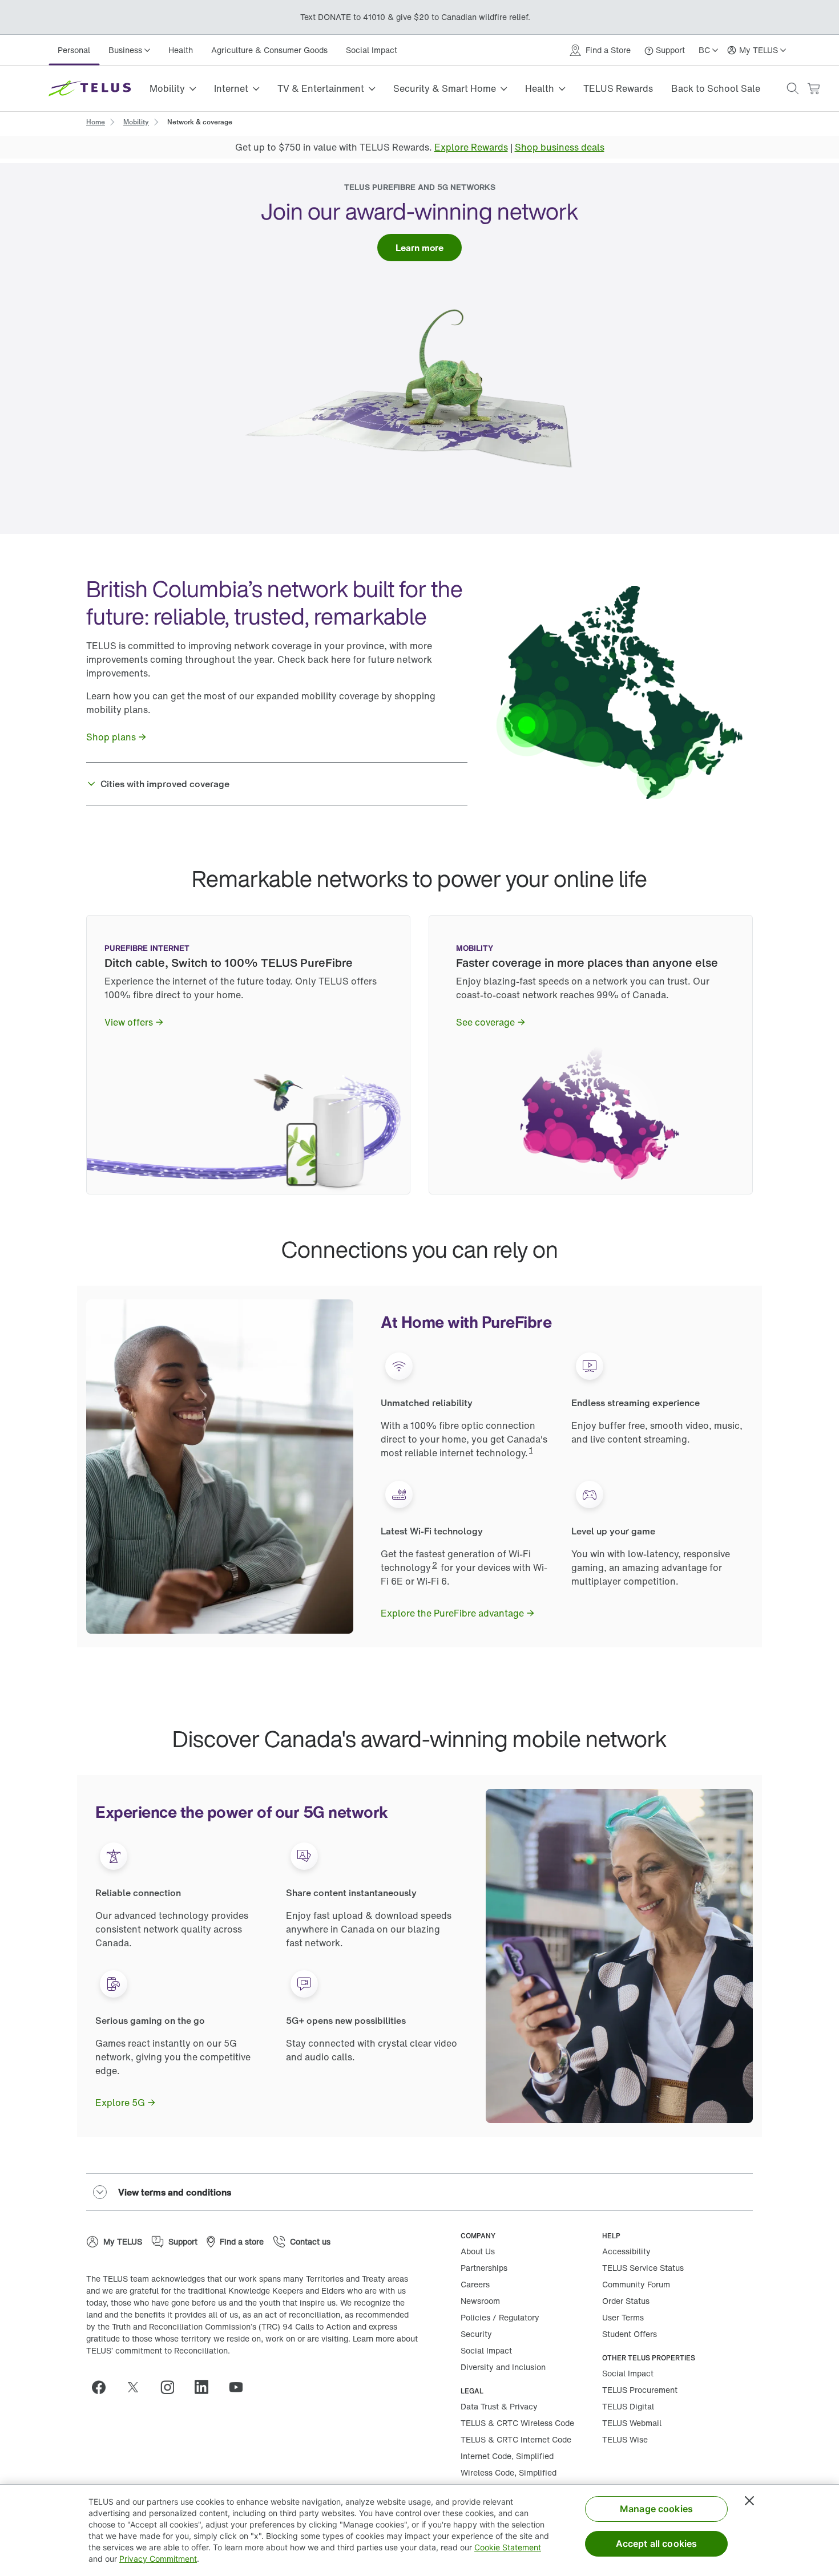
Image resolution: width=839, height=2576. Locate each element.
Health (181, 50)
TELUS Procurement (640, 2390)
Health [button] (540, 88)
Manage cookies (656, 2509)
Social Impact (372, 50)
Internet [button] (231, 88)
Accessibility (626, 2251)
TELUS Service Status (643, 2268)
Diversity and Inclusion (503, 2367)
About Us (478, 2251)
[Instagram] (172, 2387)
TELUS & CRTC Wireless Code (517, 2423)
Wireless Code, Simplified (509, 2472)
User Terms (623, 2317)
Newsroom (480, 2301)
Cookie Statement (508, 2547)
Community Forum (636, 2284)
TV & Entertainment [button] (321, 88)
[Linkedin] (206, 2387)
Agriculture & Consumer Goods (269, 50)
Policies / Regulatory (500, 2317)
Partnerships (484, 2268)
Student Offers (630, 2334)
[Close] (749, 2501)
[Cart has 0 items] (813, 89)
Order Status (626, 2301)
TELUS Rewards (618, 88)
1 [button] (531, 1450)
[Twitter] (138, 2387)
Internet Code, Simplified (507, 2456)
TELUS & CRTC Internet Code (516, 2439)
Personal (74, 50)
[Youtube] (240, 2387)
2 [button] (435, 1564)
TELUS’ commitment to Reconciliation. (158, 2350)
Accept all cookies (657, 2543)
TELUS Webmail (632, 2423)
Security (476, 2334)
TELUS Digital (628, 2406)
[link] (96, 121)
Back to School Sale (716, 88)
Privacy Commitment (158, 2559)
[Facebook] (103, 2387)
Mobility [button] (167, 88)
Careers (475, 2284)
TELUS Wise (625, 2439)
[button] (793, 88)
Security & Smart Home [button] (445, 88)
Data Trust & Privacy (499, 2406)
